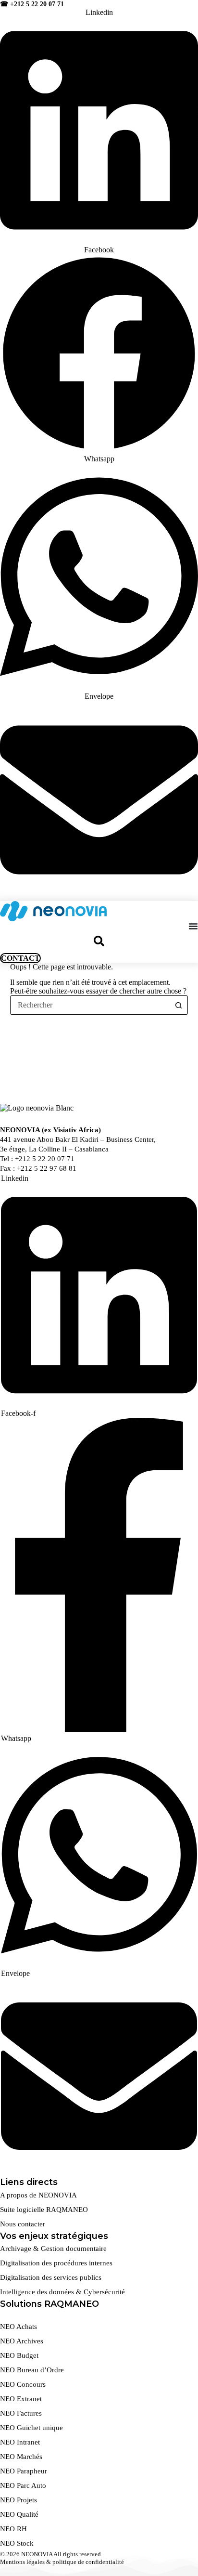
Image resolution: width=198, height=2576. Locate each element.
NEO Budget (19, 2355)
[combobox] (90, 1005)
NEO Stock (17, 2543)
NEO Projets (19, 2500)
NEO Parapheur (24, 2471)
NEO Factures (21, 2413)
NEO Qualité (19, 2514)
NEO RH (13, 2529)
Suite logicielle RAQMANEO (44, 2210)
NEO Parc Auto (23, 2485)
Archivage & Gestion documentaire (53, 2249)
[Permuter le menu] (193, 926)
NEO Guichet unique (31, 2428)
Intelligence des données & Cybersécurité (62, 2292)
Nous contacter (23, 2224)
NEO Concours (23, 2384)
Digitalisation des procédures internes (56, 2263)
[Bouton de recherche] (178, 1005)
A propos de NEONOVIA (38, 2195)
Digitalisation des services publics (51, 2277)
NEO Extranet (21, 2399)
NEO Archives (22, 2341)
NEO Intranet (20, 2442)
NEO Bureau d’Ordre (32, 2370)
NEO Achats (19, 2327)
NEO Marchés (21, 2457)
